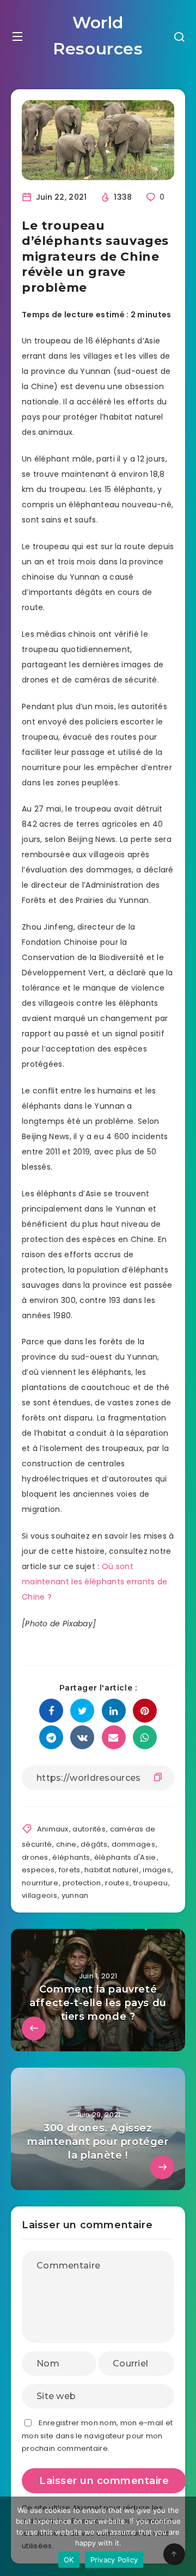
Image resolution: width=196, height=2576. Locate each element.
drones (35, 1857)
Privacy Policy (114, 2560)
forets (70, 1870)
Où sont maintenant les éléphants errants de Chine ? (95, 1582)
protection (82, 1883)
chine (66, 1844)
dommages (133, 1844)
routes (117, 1883)
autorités (89, 1829)
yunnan (75, 1895)
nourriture (40, 1883)
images (157, 1870)
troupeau (151, 1883)
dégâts (94, 1844)
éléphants (71, 1857)
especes (38, 1870)
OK (69, 2560)
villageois (39, 1895)
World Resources (98, 36)
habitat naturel (112, 1870)
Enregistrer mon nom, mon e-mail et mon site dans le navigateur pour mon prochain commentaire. (97, 2436)
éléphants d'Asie (125, 1857)
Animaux (53, 1829)
